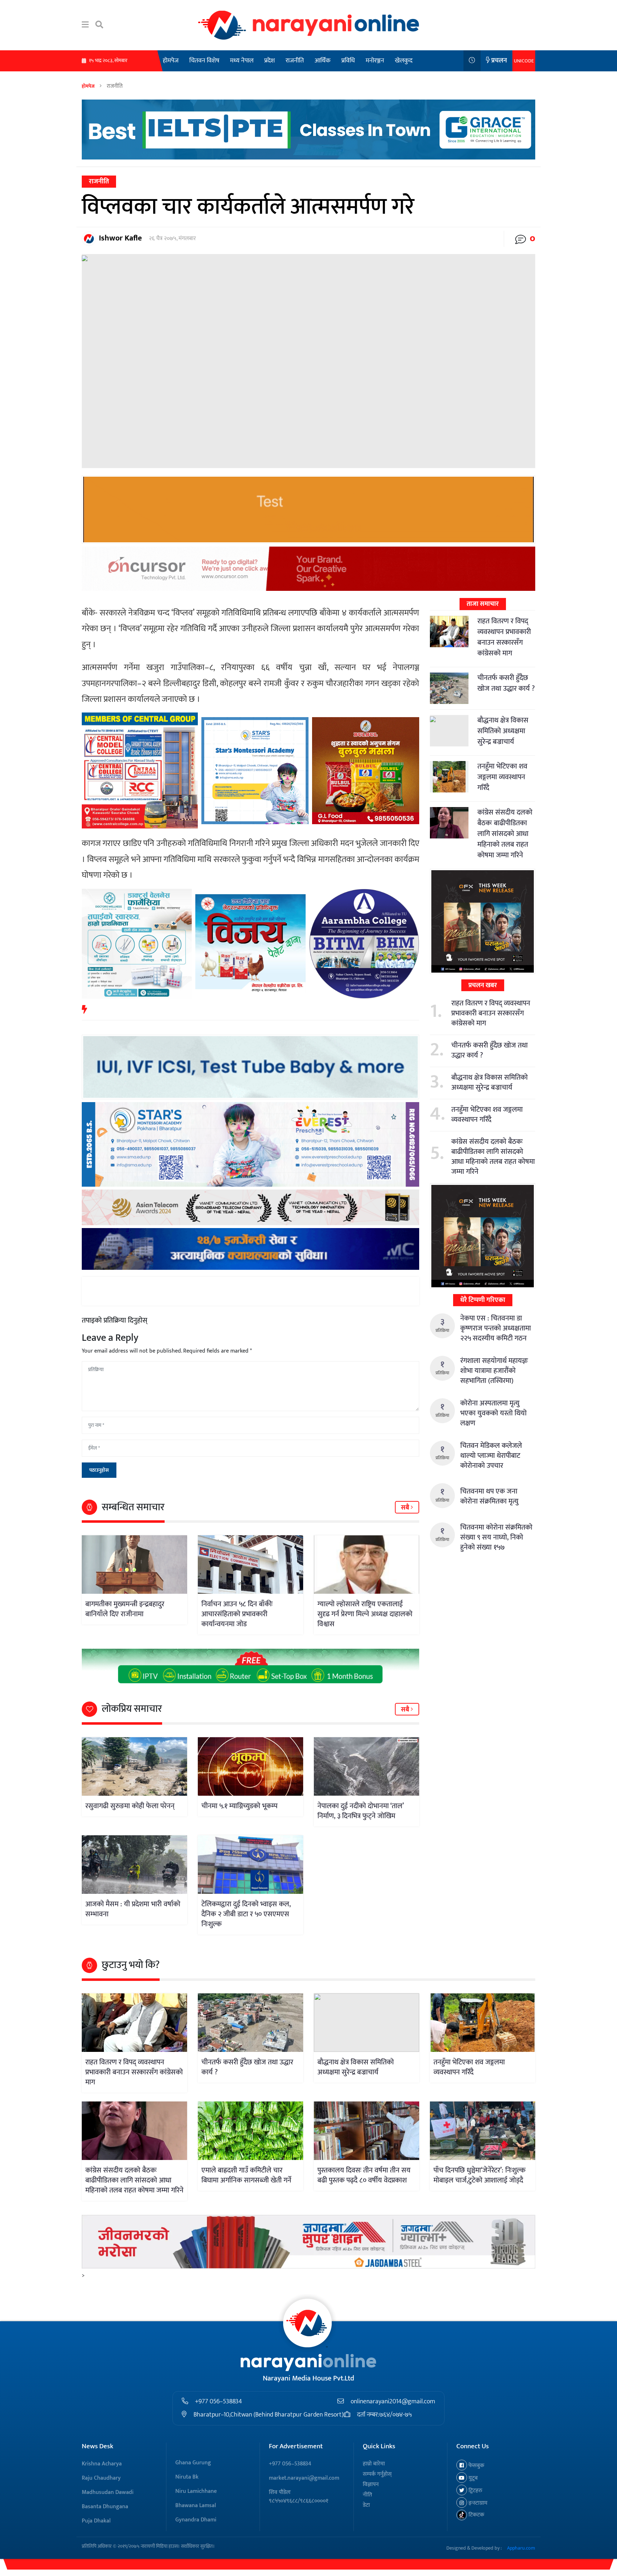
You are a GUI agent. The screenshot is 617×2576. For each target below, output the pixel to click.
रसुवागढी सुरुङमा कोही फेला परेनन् (130, 1806)
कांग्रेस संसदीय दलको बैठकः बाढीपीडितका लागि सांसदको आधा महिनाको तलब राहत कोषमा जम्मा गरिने (505, 834)
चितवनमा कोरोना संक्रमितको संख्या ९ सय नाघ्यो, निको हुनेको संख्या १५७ (496, 1537)
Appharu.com (521, 2548)
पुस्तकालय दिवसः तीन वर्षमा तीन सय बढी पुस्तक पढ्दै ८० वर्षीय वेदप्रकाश (364, 2175)
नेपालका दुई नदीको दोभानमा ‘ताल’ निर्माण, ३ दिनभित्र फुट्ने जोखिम (360, 1811)
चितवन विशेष (204, 61)
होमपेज (171, 61)
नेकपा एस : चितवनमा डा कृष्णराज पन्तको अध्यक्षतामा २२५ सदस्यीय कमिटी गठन (496, 1328)
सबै (406, 1508)
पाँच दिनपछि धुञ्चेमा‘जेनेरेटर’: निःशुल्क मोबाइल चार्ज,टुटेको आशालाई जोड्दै (480, 2175)
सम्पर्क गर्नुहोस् (377, 2474)
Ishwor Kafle (120, 238)
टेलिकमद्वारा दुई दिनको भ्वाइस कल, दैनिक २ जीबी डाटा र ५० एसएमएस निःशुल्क (246, 1914)
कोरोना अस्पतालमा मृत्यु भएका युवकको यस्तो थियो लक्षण (493, 1413)
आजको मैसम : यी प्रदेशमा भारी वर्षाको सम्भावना (133, 1909)
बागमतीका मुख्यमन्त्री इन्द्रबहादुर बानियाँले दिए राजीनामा (125, 1609)
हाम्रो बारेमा (374, 2464)
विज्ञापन (371, 2484)
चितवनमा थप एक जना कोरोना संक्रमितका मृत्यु (489, 1496)
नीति (367, 2495)
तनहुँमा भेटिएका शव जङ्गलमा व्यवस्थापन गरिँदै (502, 777)
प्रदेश (270, 61)
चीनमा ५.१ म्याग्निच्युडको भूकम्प (239, 1806)
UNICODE (524, 61)
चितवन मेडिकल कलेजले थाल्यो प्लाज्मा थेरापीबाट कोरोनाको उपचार (491, 1456)
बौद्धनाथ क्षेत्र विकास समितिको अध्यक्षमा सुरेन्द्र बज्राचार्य (503, 731)
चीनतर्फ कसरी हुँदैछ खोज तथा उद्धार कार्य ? (506, 683)
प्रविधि (348, 61)
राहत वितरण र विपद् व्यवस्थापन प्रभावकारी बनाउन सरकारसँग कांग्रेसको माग (504, 637)
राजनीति (295, 61)
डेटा (366, 2505)
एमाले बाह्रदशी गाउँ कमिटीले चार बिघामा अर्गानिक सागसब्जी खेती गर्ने (246, 2175)
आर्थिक (323, 61)
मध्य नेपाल (242, 61)
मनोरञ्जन (375, 61)
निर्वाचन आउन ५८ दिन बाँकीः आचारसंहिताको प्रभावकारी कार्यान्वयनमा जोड (237, 1614)
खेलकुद (404, 61)
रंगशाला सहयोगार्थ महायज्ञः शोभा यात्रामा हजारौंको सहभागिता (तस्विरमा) (494, 1371)
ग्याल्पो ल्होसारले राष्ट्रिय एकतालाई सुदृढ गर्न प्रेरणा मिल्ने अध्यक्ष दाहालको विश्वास (365, 1614)
